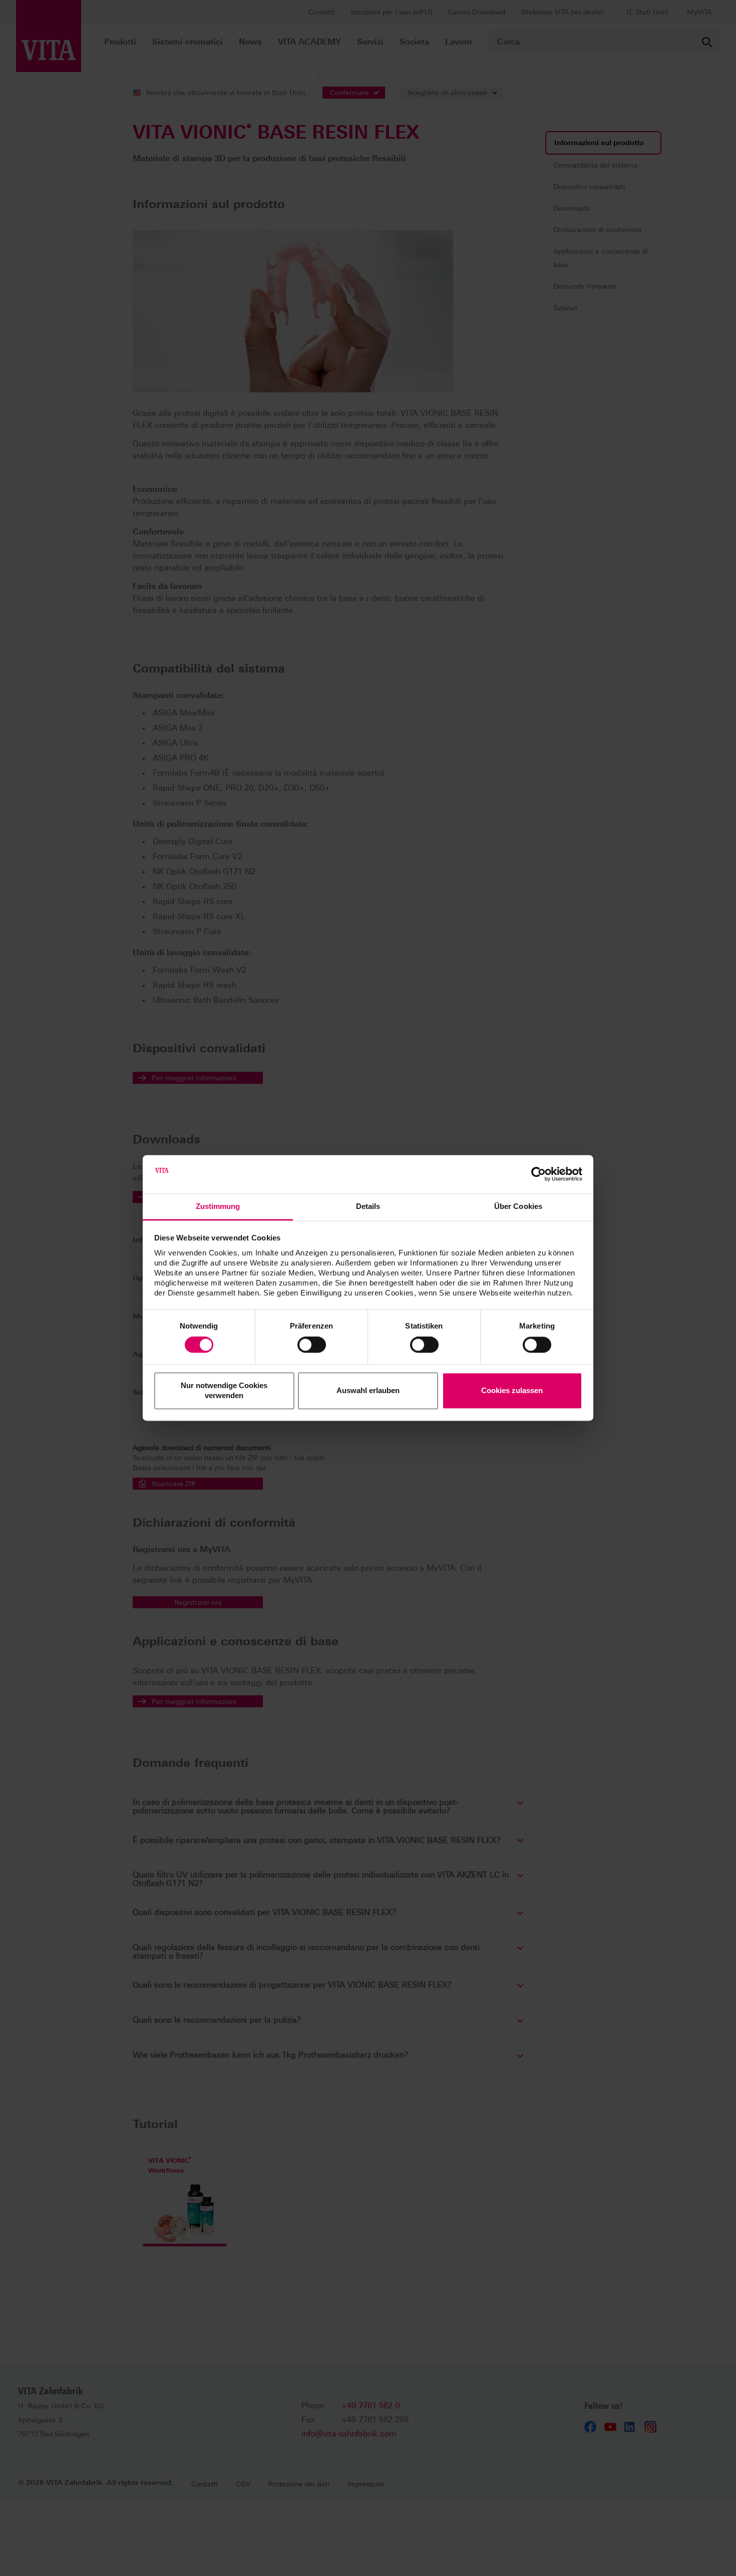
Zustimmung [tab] (218, 1206)
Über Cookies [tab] (518, 1206)
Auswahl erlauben (368, 1390)
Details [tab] (368, 1206)
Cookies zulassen (512, 1390)
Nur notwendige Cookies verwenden (224, 1390)
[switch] (312, 1345)
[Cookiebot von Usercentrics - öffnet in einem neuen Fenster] (538, 1174)
